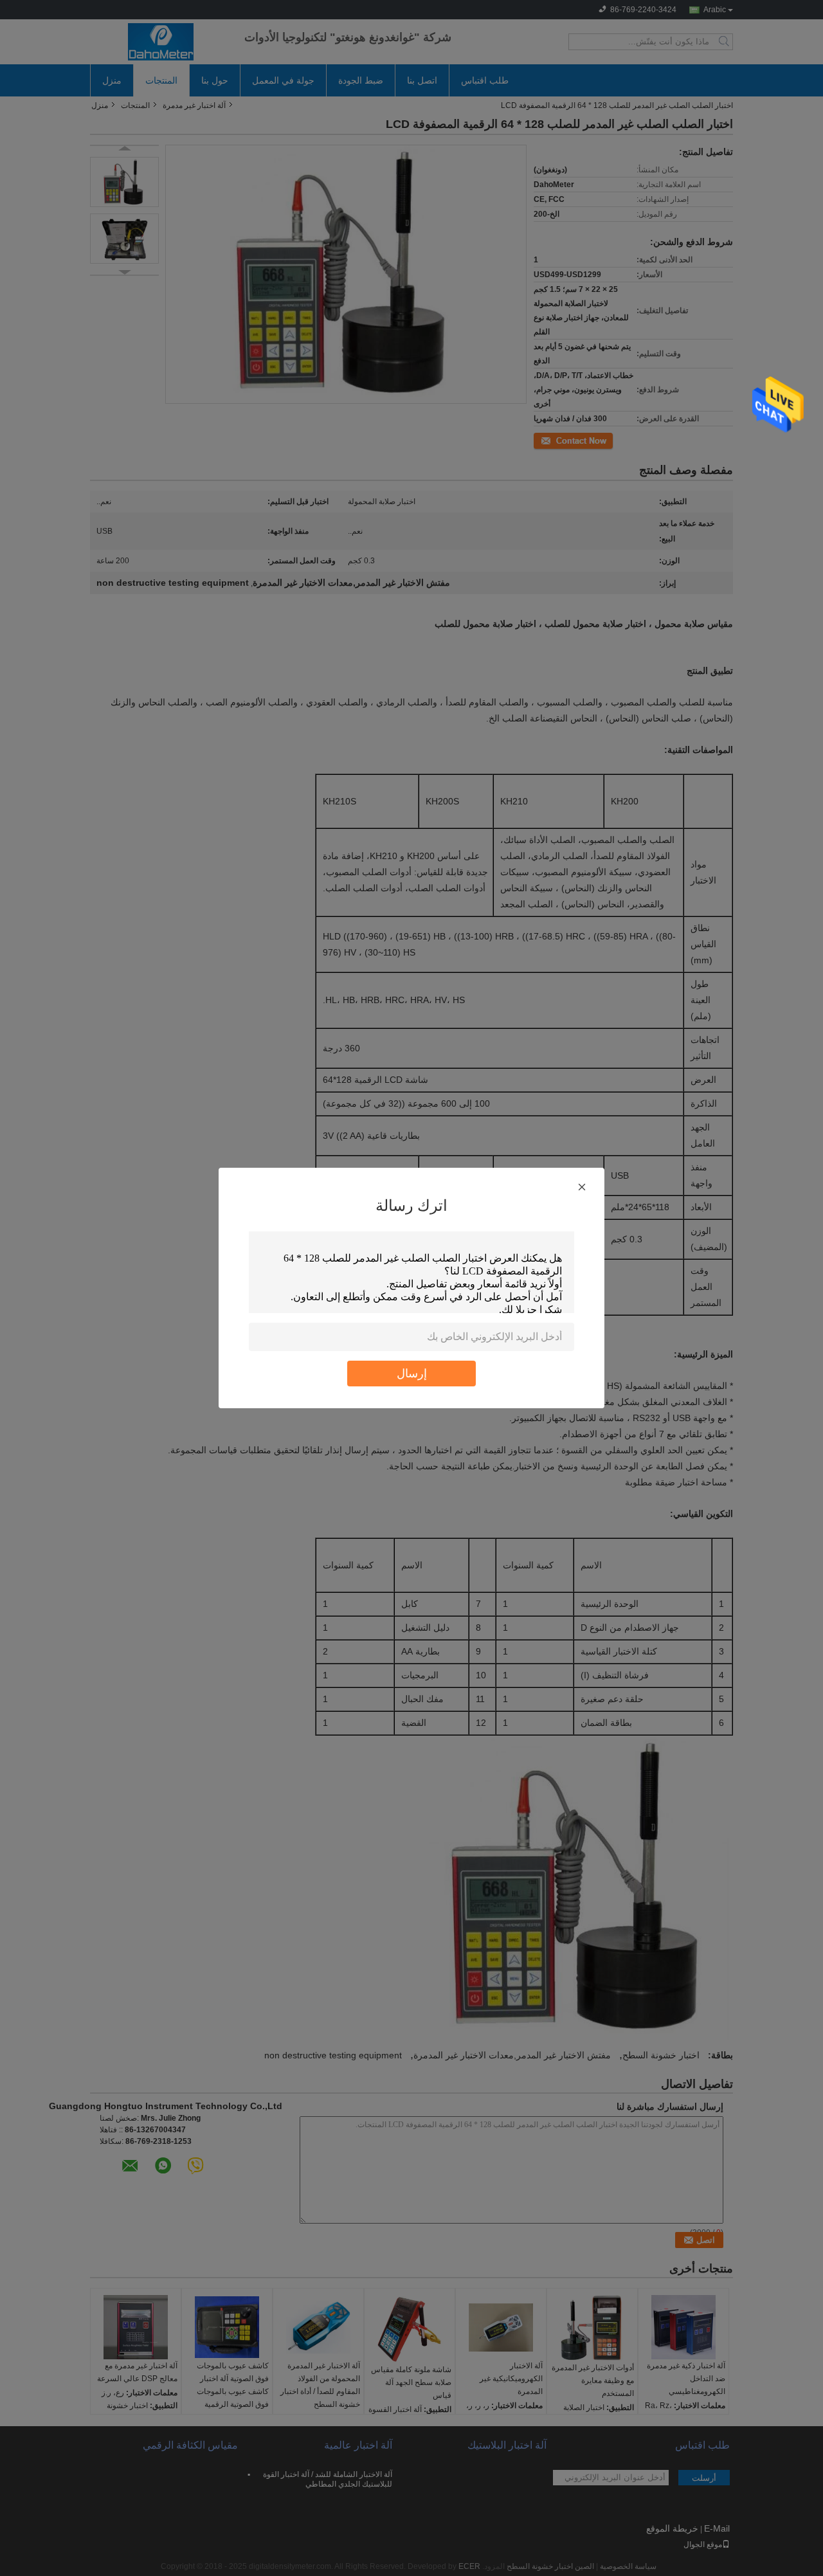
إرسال (412, 1373)
